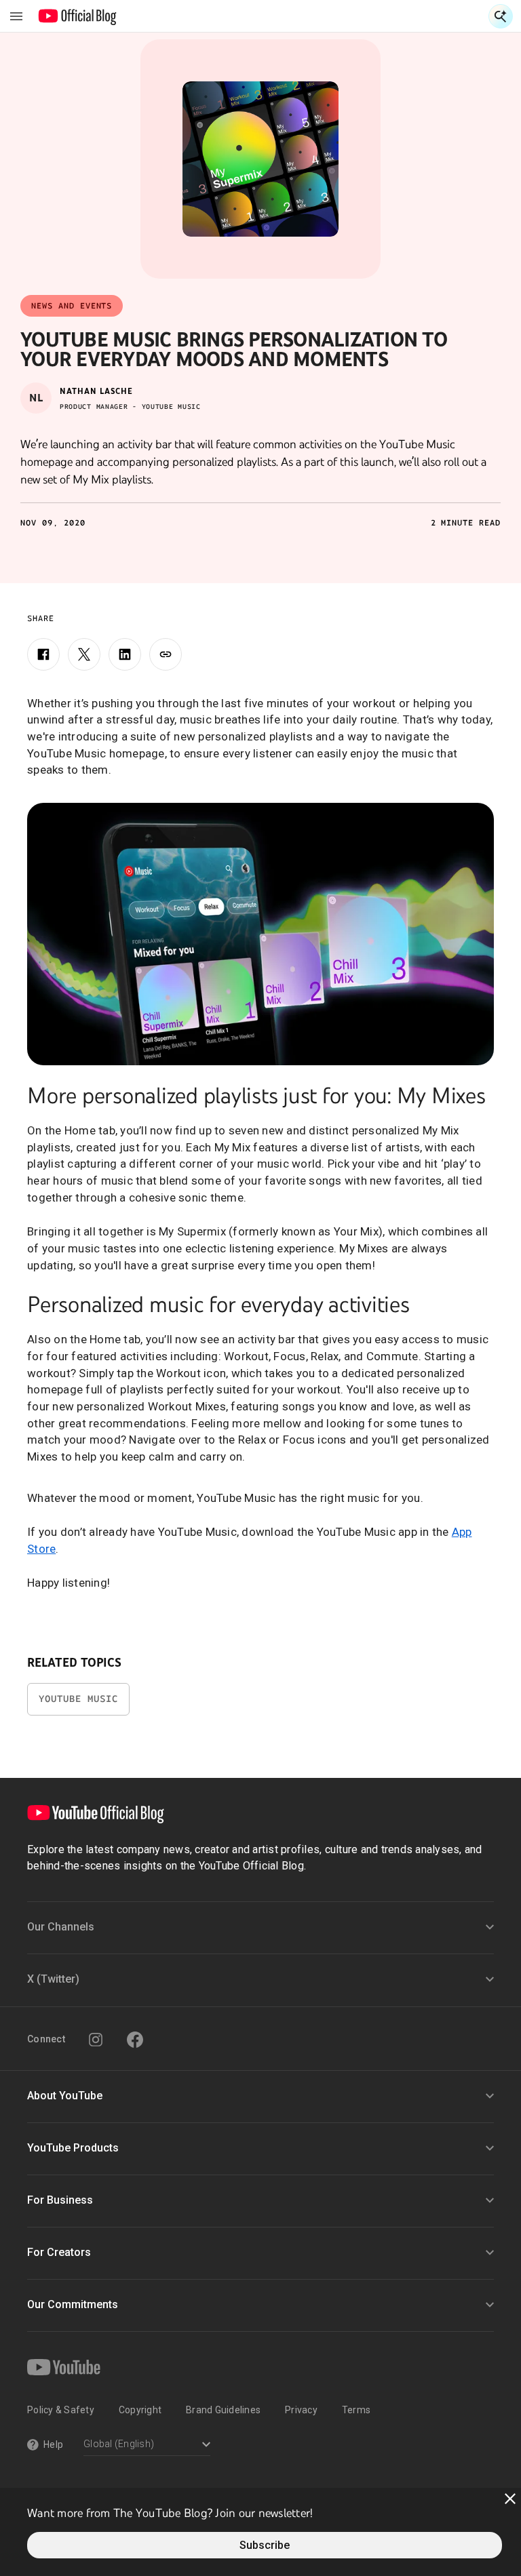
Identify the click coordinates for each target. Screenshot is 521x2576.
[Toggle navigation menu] (16, 16)
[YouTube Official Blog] (78, 16)
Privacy (301, 2410)
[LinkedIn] (125, 654)
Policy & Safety (61, 2410)
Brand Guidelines (223, 2410)
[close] (510, 2499)
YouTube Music (78, 1699)
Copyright (140, 2410)
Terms (356, 2410)
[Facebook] (43, 654)
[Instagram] (96, 2040)
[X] (84, 654)
